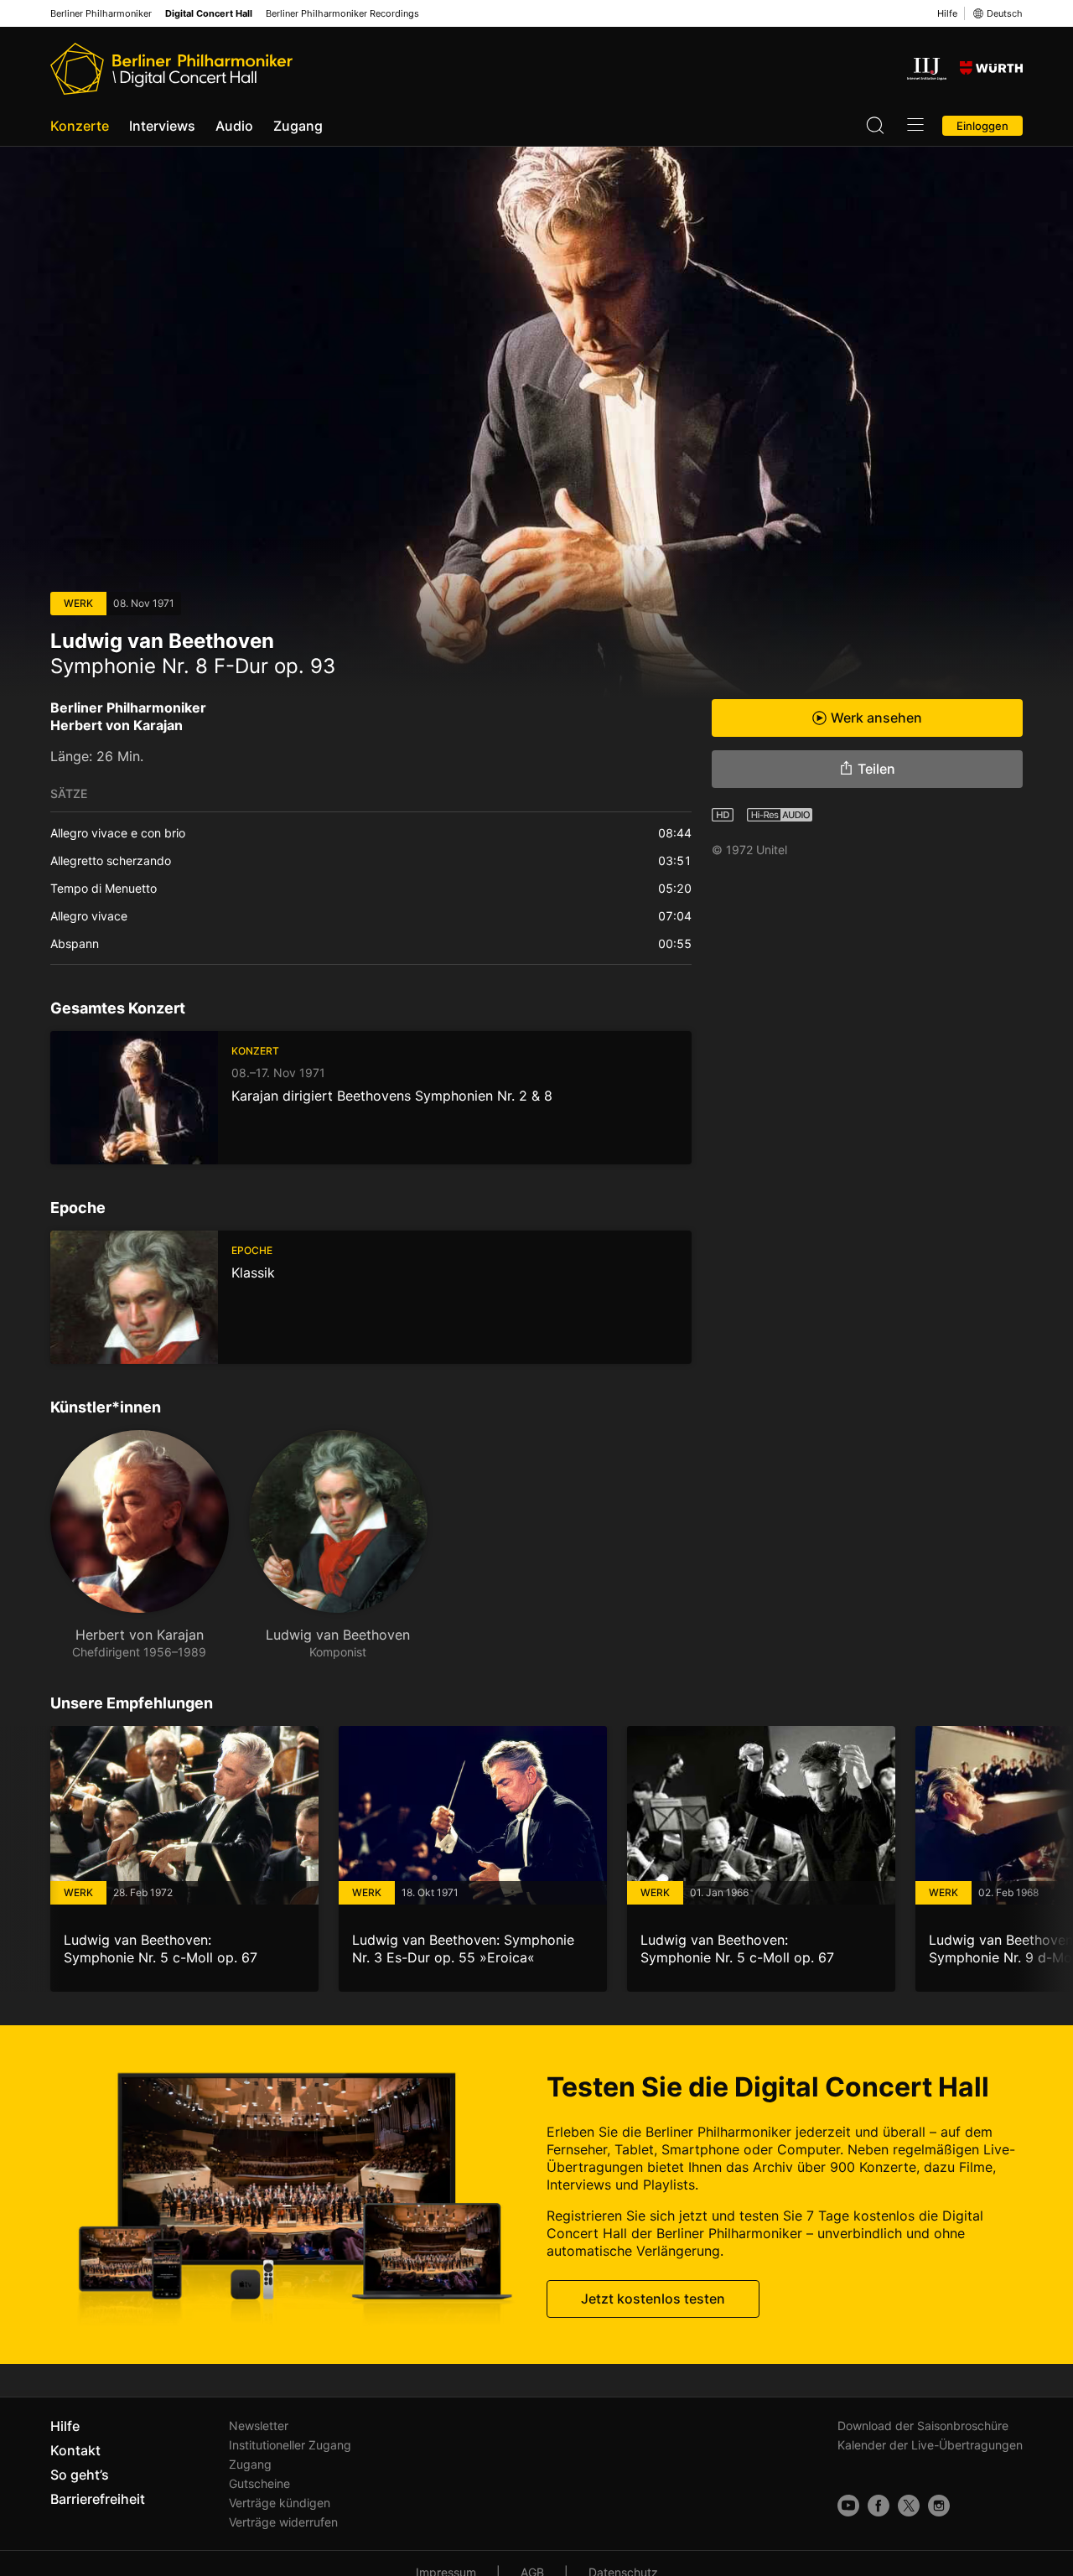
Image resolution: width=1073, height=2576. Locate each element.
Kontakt (75, 2450)
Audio (234, 126)
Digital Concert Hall (209, 14)
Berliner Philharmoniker (101, 14)
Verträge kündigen (280, 2503)
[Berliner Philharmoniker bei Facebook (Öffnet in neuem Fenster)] (879, 2506)
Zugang (298, 126)
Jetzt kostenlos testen (653, 2299)
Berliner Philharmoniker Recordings (342, 14)
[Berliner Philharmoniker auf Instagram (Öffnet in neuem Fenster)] (939, 2506)
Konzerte (80, 126)
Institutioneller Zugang (290, 2445)
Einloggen (982, 126)
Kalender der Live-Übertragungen (930, 2445)
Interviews (162, 126)
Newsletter (259, 2426)
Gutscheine (259, 2483)
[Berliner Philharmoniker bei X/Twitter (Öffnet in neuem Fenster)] (909, 2506)
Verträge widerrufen (283, 2522)
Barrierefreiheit (98, 2499)
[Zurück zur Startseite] (171, 69)
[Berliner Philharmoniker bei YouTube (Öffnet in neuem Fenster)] (848, 2506)
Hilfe (947, 13)
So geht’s (80, 2475)
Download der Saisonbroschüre (923, 2426)
